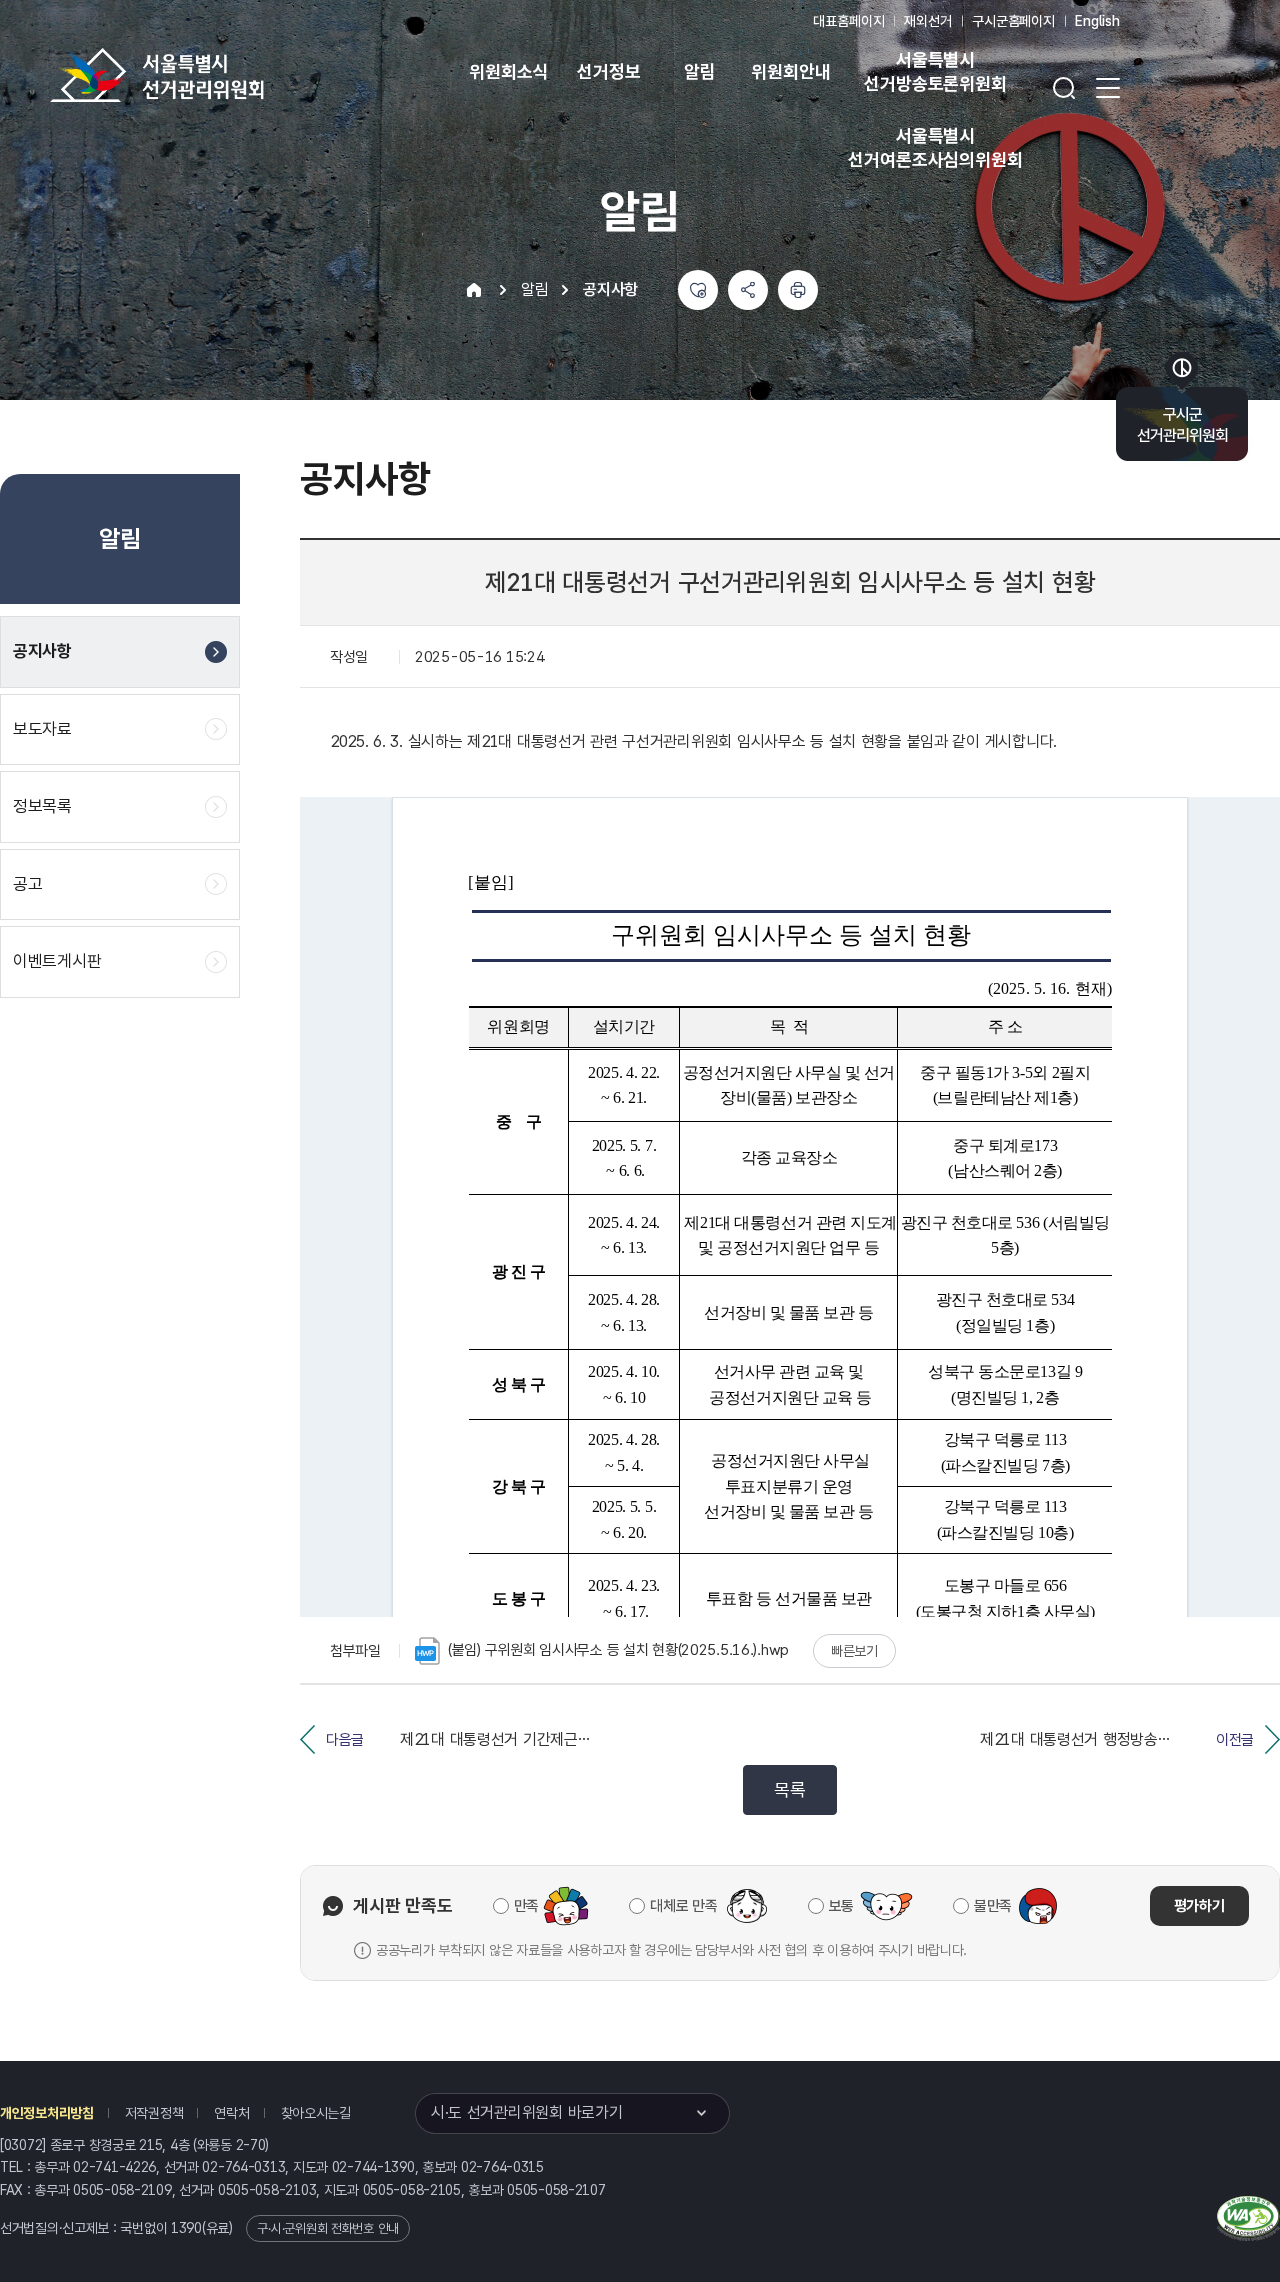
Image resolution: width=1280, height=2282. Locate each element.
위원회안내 (790, 71)
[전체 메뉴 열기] (1108, 88)
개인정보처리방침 (47, 2113)
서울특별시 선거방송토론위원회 (935, 71)
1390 (186, 2228)
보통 (841, 1906)
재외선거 (927, 21)
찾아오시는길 (316, 2113)
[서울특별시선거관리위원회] (220, 75)
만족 (526, 1906)
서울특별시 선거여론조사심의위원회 (935, 147)
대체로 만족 (683, 1906)
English (1097, 21)
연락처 (231, 2113)
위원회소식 (508, 71)
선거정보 (608, 71)
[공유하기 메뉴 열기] (748, 290)
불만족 (993, 1906)
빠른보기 (854, 1651)
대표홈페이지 (848, 21)
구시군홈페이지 (1013, 21)
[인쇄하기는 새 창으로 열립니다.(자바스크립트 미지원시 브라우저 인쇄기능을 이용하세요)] (798, 290)
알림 (700, 71)
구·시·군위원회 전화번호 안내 (328, 2228)
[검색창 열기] (1064, 88)
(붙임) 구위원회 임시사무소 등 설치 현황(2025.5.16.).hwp (618, 1650)
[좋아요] (698, 290)
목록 (789, 1789)
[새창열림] (1248, 2216)
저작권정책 (154, 2113)
